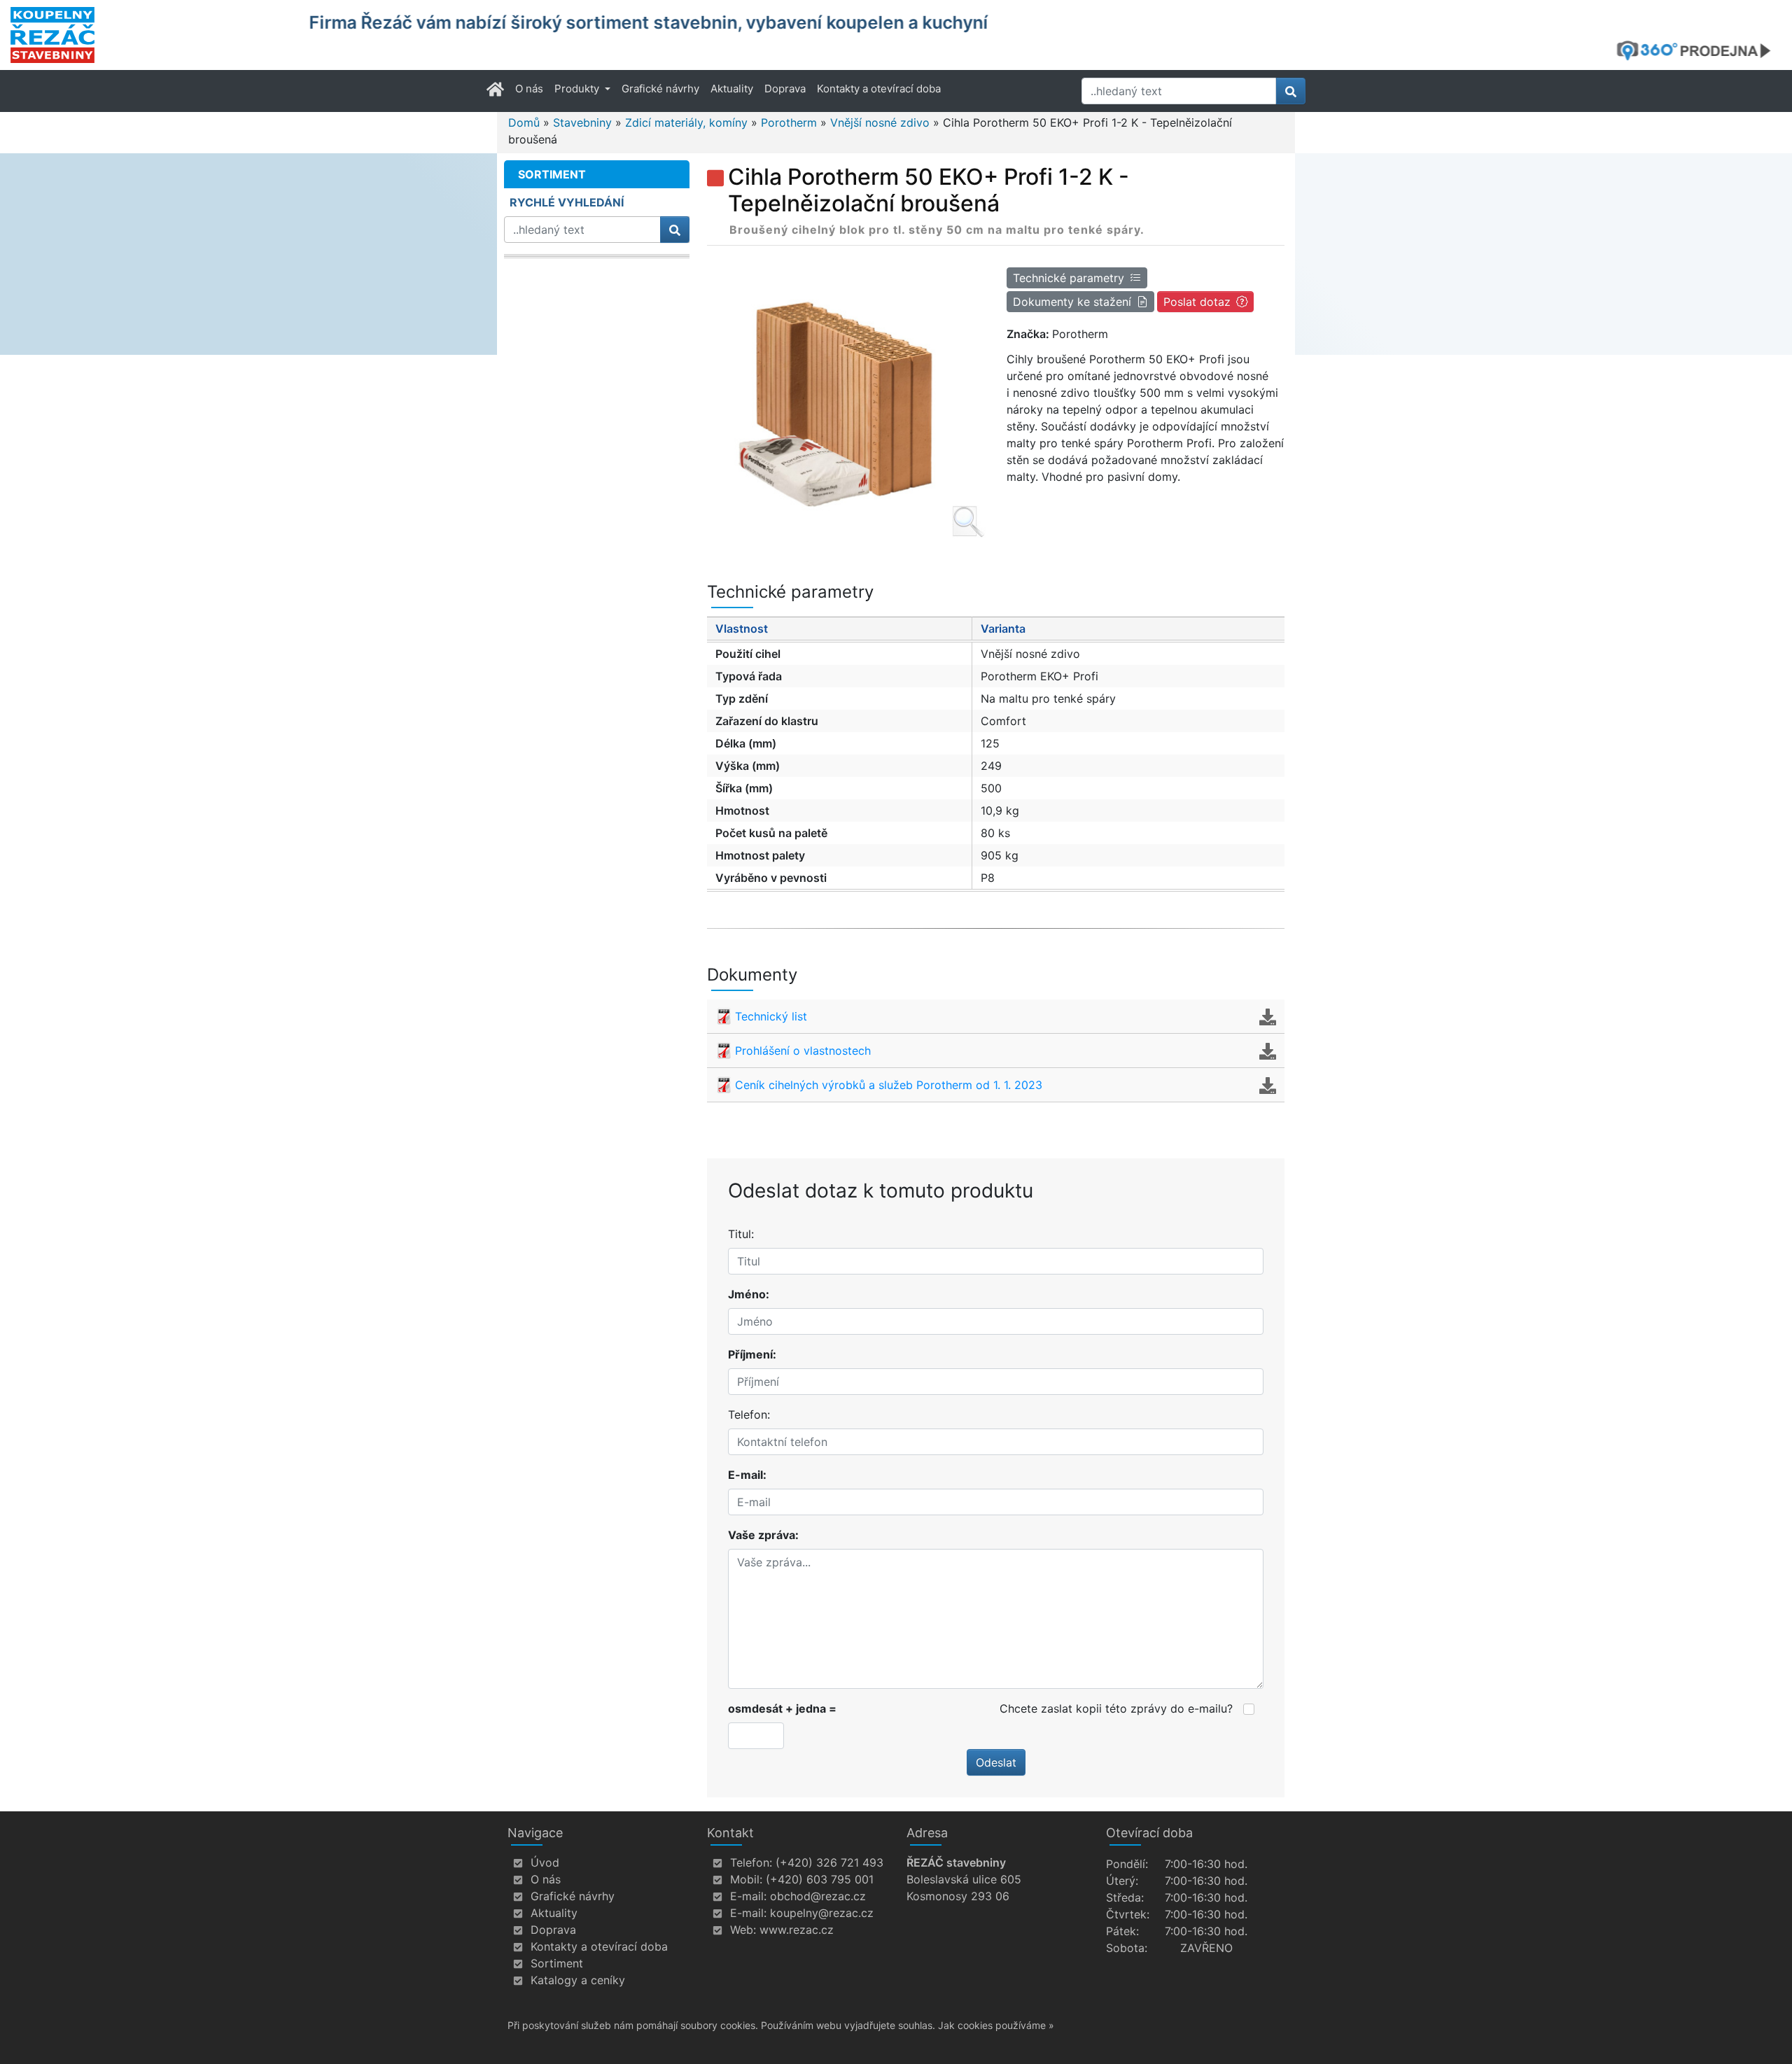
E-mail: (747, 1475)
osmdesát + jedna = (782, 1708)
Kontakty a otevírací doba (879, 89)
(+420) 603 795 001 (820, 1879)
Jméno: (749, 1294)
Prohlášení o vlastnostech (803, 1051)
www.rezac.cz (797, 1930)
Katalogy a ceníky (578, 1980)
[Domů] (151, 35)
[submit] (1291, 91)
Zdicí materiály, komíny (686, 122)
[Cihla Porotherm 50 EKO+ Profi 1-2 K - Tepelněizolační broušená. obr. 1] (846, 400)
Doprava (785, 89)
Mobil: (746, 1879)
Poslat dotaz (1197, 302)
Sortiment (557, 1963)
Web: (743, 1930)
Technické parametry (1069, 278)
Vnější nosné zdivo (880, 122)
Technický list (771, 1016)
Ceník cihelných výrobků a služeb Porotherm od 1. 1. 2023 (889, 1085)
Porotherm (789, 122)
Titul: (741, 1234)
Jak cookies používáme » (996, 2025)
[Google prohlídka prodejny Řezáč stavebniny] (1699, 50)
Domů (524, 122)
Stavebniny (582, 122)
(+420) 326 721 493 (829, 1862)
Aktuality (732, 89)
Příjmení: (752, 1354)
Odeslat (996, 1762)
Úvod (545, 1862)
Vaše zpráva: (763, 1535)
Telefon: (749, 1414)
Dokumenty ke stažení (1072, 302)
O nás (529, 89)
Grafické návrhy (660, 89)
